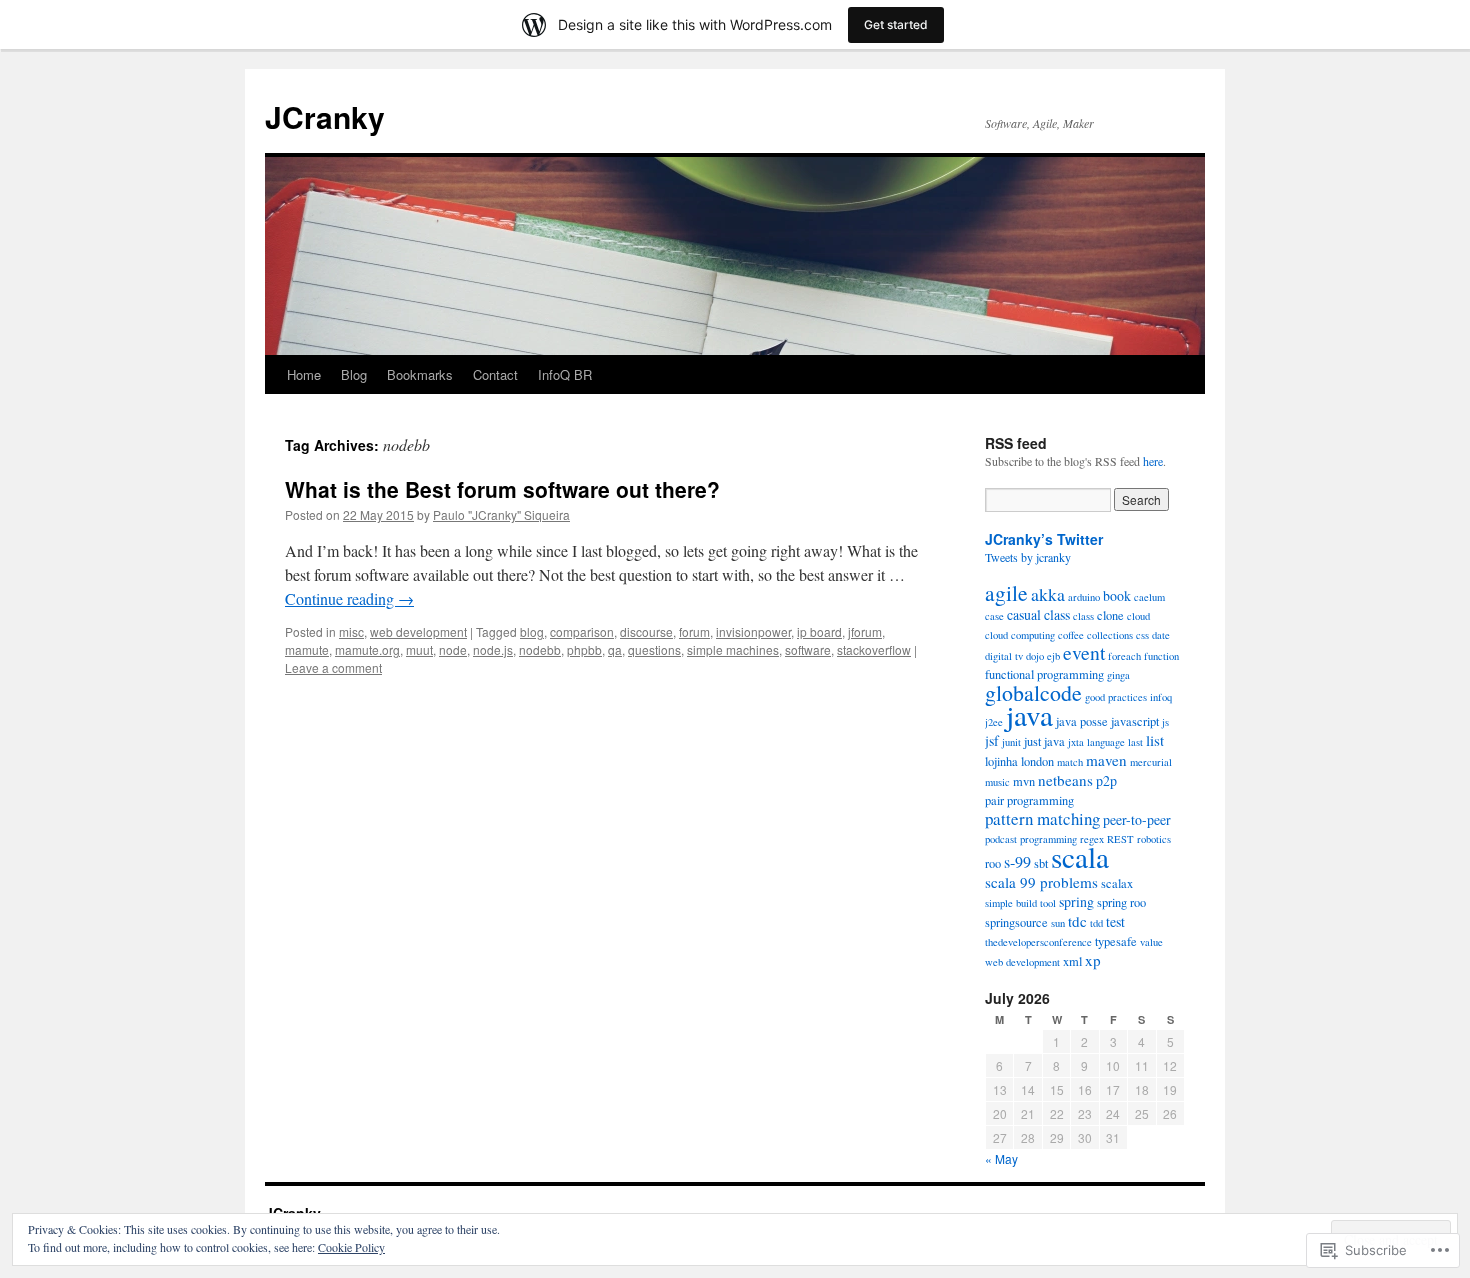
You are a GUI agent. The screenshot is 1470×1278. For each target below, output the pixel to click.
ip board (819, 631)
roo (993, 863)
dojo (1035, 656)
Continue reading (349, 598)
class (1083, 616)
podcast (1001, 839)
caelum (1149, 597)
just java (1044, 741)
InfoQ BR (565, 374)
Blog (354, 374)
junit (1011, 742)
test (1115, 921)
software (808, 649)
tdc (1077, 921)
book (1117, 595)
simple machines (733, 649)
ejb (1053, 656)
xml (1072, 961)
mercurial (1151, 762)
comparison (582, 631)
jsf (992, 740)
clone (1110, 615)
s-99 (1017, 862)
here (1153, 461)
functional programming (1044, 674)
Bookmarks (420, 374)
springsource (1016, 922)
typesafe (1116, 941)
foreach (1124, 656)
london (1037, 761)
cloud (1138, 616)
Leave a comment (333, 667)
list (1155, 740)
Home (304, 374)
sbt (1041, 863)
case (994, 616)
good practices (1116, 697)
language (1106, 742)
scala (1080, 856)
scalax (1117, 883)
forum (694, 631)
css (1142, 635)
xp (1093, 960)
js (1165, 722)
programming (1048, 839)
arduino (1084, 597)
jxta (1076, 742)
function (1161, 656)
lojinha (1001, 761)
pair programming (1029, 800)
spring (1076, 901)
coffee (1071, 635)
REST (1120, 839)
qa (615, 649)
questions (654, 649)
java (1029, 714)
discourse (646, 631)
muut (419, 649)
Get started (896, 24)
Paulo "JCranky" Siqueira (501, 514)
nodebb (540, 649)
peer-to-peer (1137, 819)
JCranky (325, 116)
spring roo (1121, 902)
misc (351, 631)
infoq (1161, 697)
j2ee (994, 722)
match (1070, 762)
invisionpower (753, 631)
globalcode (1033, 692)
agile (1006, 592)
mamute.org (367, 649)
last (1135, 742)
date (1161, 635)
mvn (1024, 781)
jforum (865, 631)
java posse (1082, 721)
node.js (493, 649)
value (1151, 942)
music (997, 782)
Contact (495, 374)
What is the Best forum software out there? (502, 489)
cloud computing (1020, 635)
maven (1106, 760)
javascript (1135, 721)
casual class (1038, 614)
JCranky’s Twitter (1044, 539)
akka (1048, 594)
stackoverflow (874, 649)
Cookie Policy (351, 1247)
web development (418, 631)
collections (1110, 635)
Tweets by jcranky (1028, 557)
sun (1058, 923)
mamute (307, 649)
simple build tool (1020, 903)
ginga (1118, 675)
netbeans (1065, 780)
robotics (1154, 839)
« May (1001, 1158)
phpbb (584, 649)
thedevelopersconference (1038, 942)
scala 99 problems (1041, 882)
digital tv (1004, 656)
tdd (1096, 923)
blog (532, 631)
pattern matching (1042, 818)
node (453, 649)
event (1084, 652)
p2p (1106, 780)
